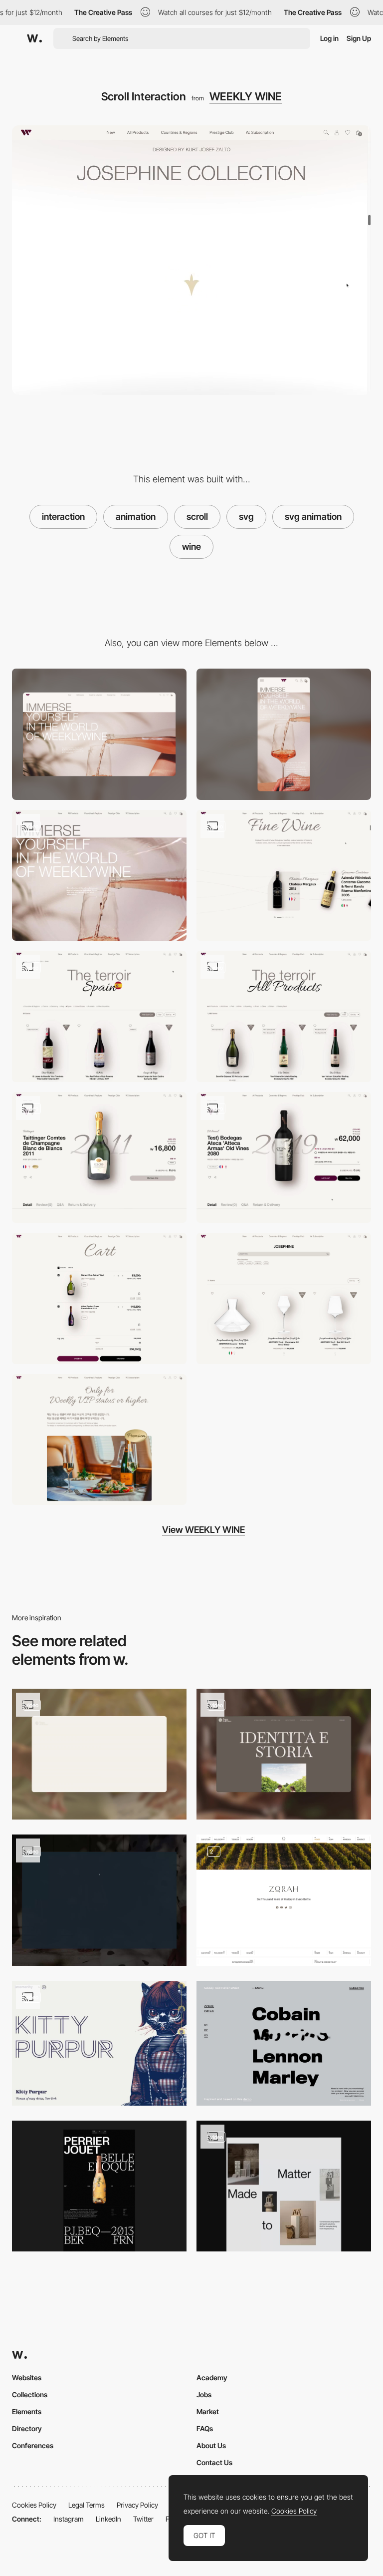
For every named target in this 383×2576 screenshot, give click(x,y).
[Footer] (284, 1900)
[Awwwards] (34, 38)
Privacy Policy (137, 2505)
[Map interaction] (284, 1754)
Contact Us (214, 2462)
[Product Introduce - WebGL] (99, 1158)
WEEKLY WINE (246, 96)
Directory (27, 2428)
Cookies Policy (34, 2505)
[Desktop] (99, 734)
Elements (27, 2411)
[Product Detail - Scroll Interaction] (284, 1158)
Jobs (204, 2394)
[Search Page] (284, 1298)
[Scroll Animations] (284, 2186)
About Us (211, 2445)
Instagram (69, 2519)
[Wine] (99, 2186)
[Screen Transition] (284, 1016)
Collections (30, 2394)
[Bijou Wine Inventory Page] (99, 1900)
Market (208, 2411)
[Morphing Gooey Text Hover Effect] (284, 2043)
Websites (27, 2378)
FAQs (205, 2428)
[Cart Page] (99, 1298)
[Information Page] (99, 1440)
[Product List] (99, 1016)
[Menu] (99, 1754)
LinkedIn (108, 2519)
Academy (212, 2378)
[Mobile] (284, 734)
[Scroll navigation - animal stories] (99, 2043)
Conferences (33, 2445)
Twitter (143, 2519)
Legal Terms (87, 2505)
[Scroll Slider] (284, 876)
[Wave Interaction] (99, 876)
